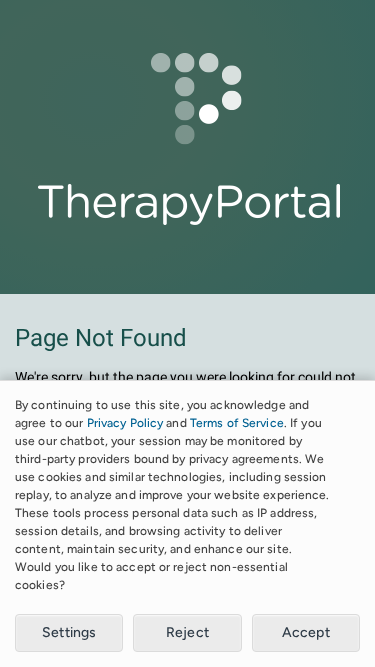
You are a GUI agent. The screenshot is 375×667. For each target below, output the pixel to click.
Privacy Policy (125, 423)
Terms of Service (237, 423)
